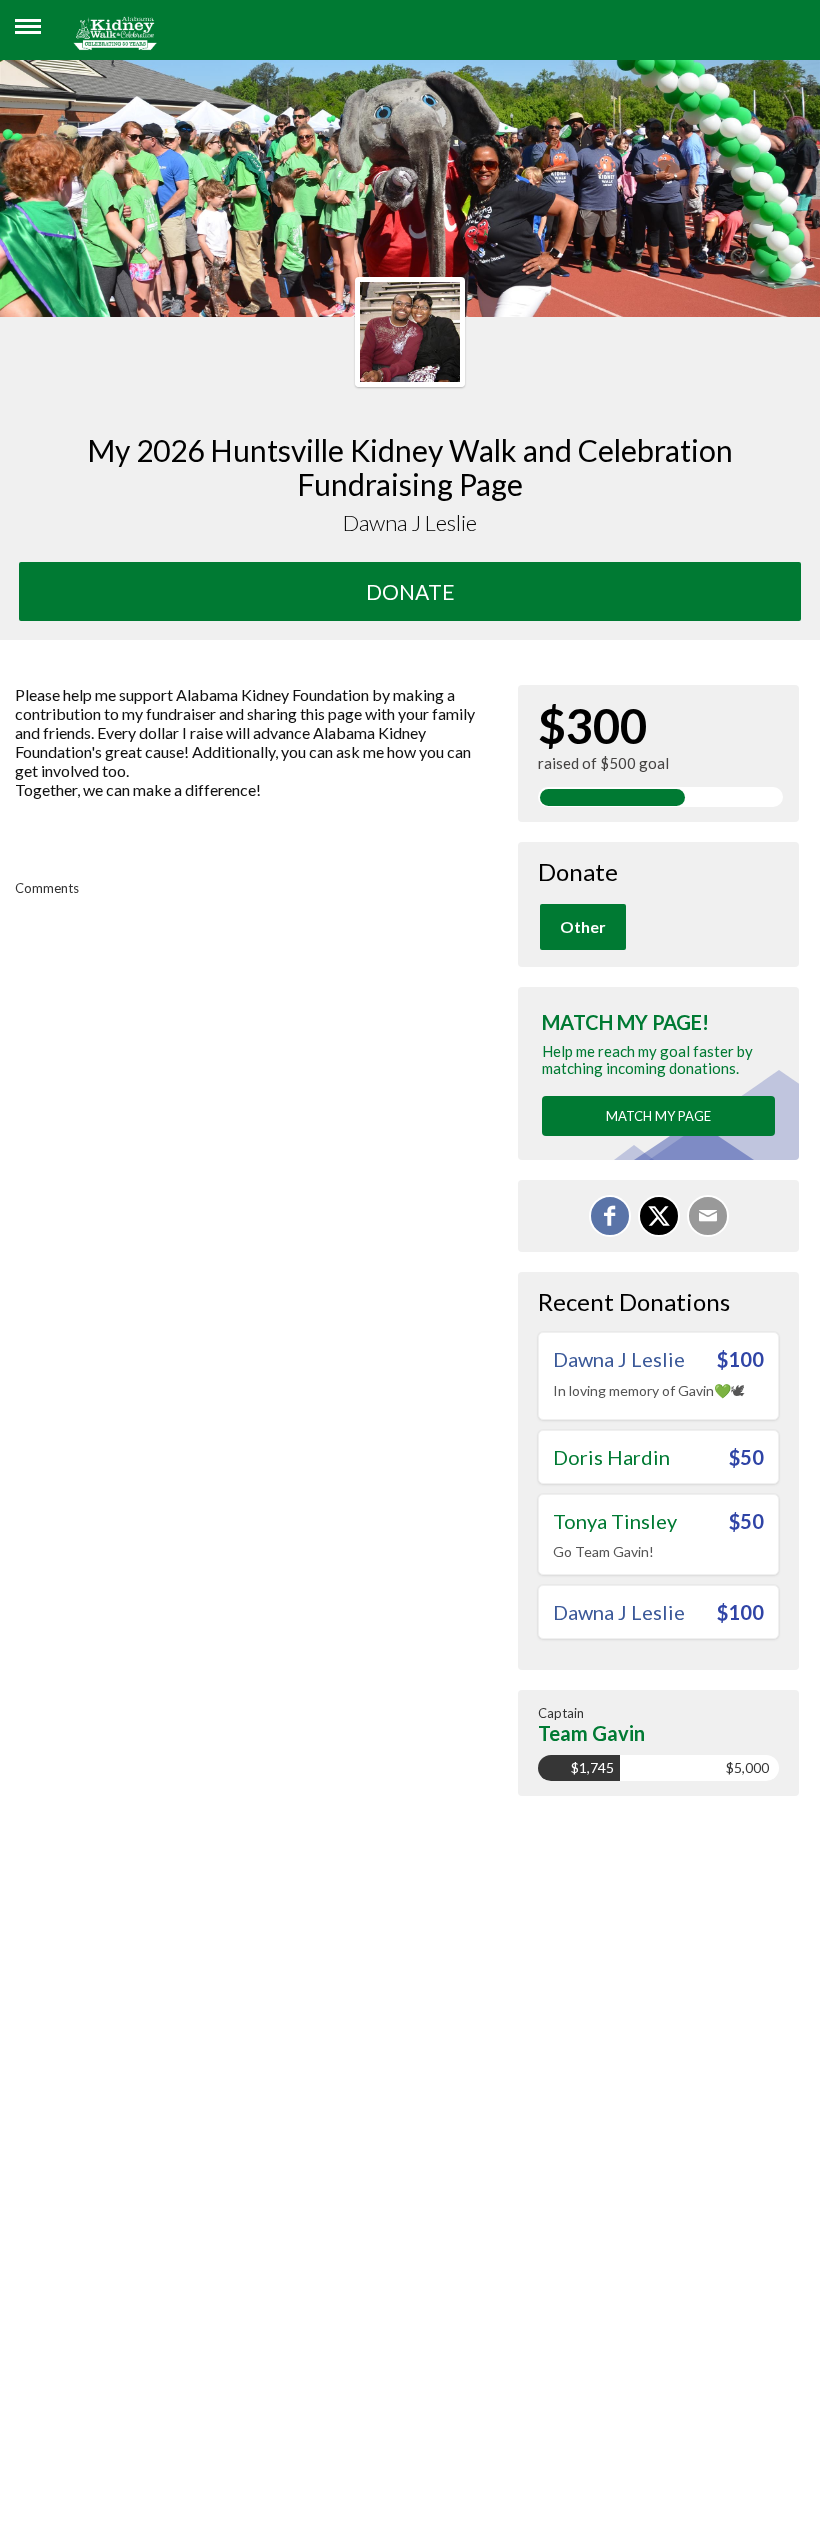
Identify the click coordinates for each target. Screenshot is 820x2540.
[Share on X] (659, 1216)
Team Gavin (591, 1733)
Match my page (658, 1116)
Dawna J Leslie (619, 1359)
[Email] (708, 1216)
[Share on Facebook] (610, 1216)
